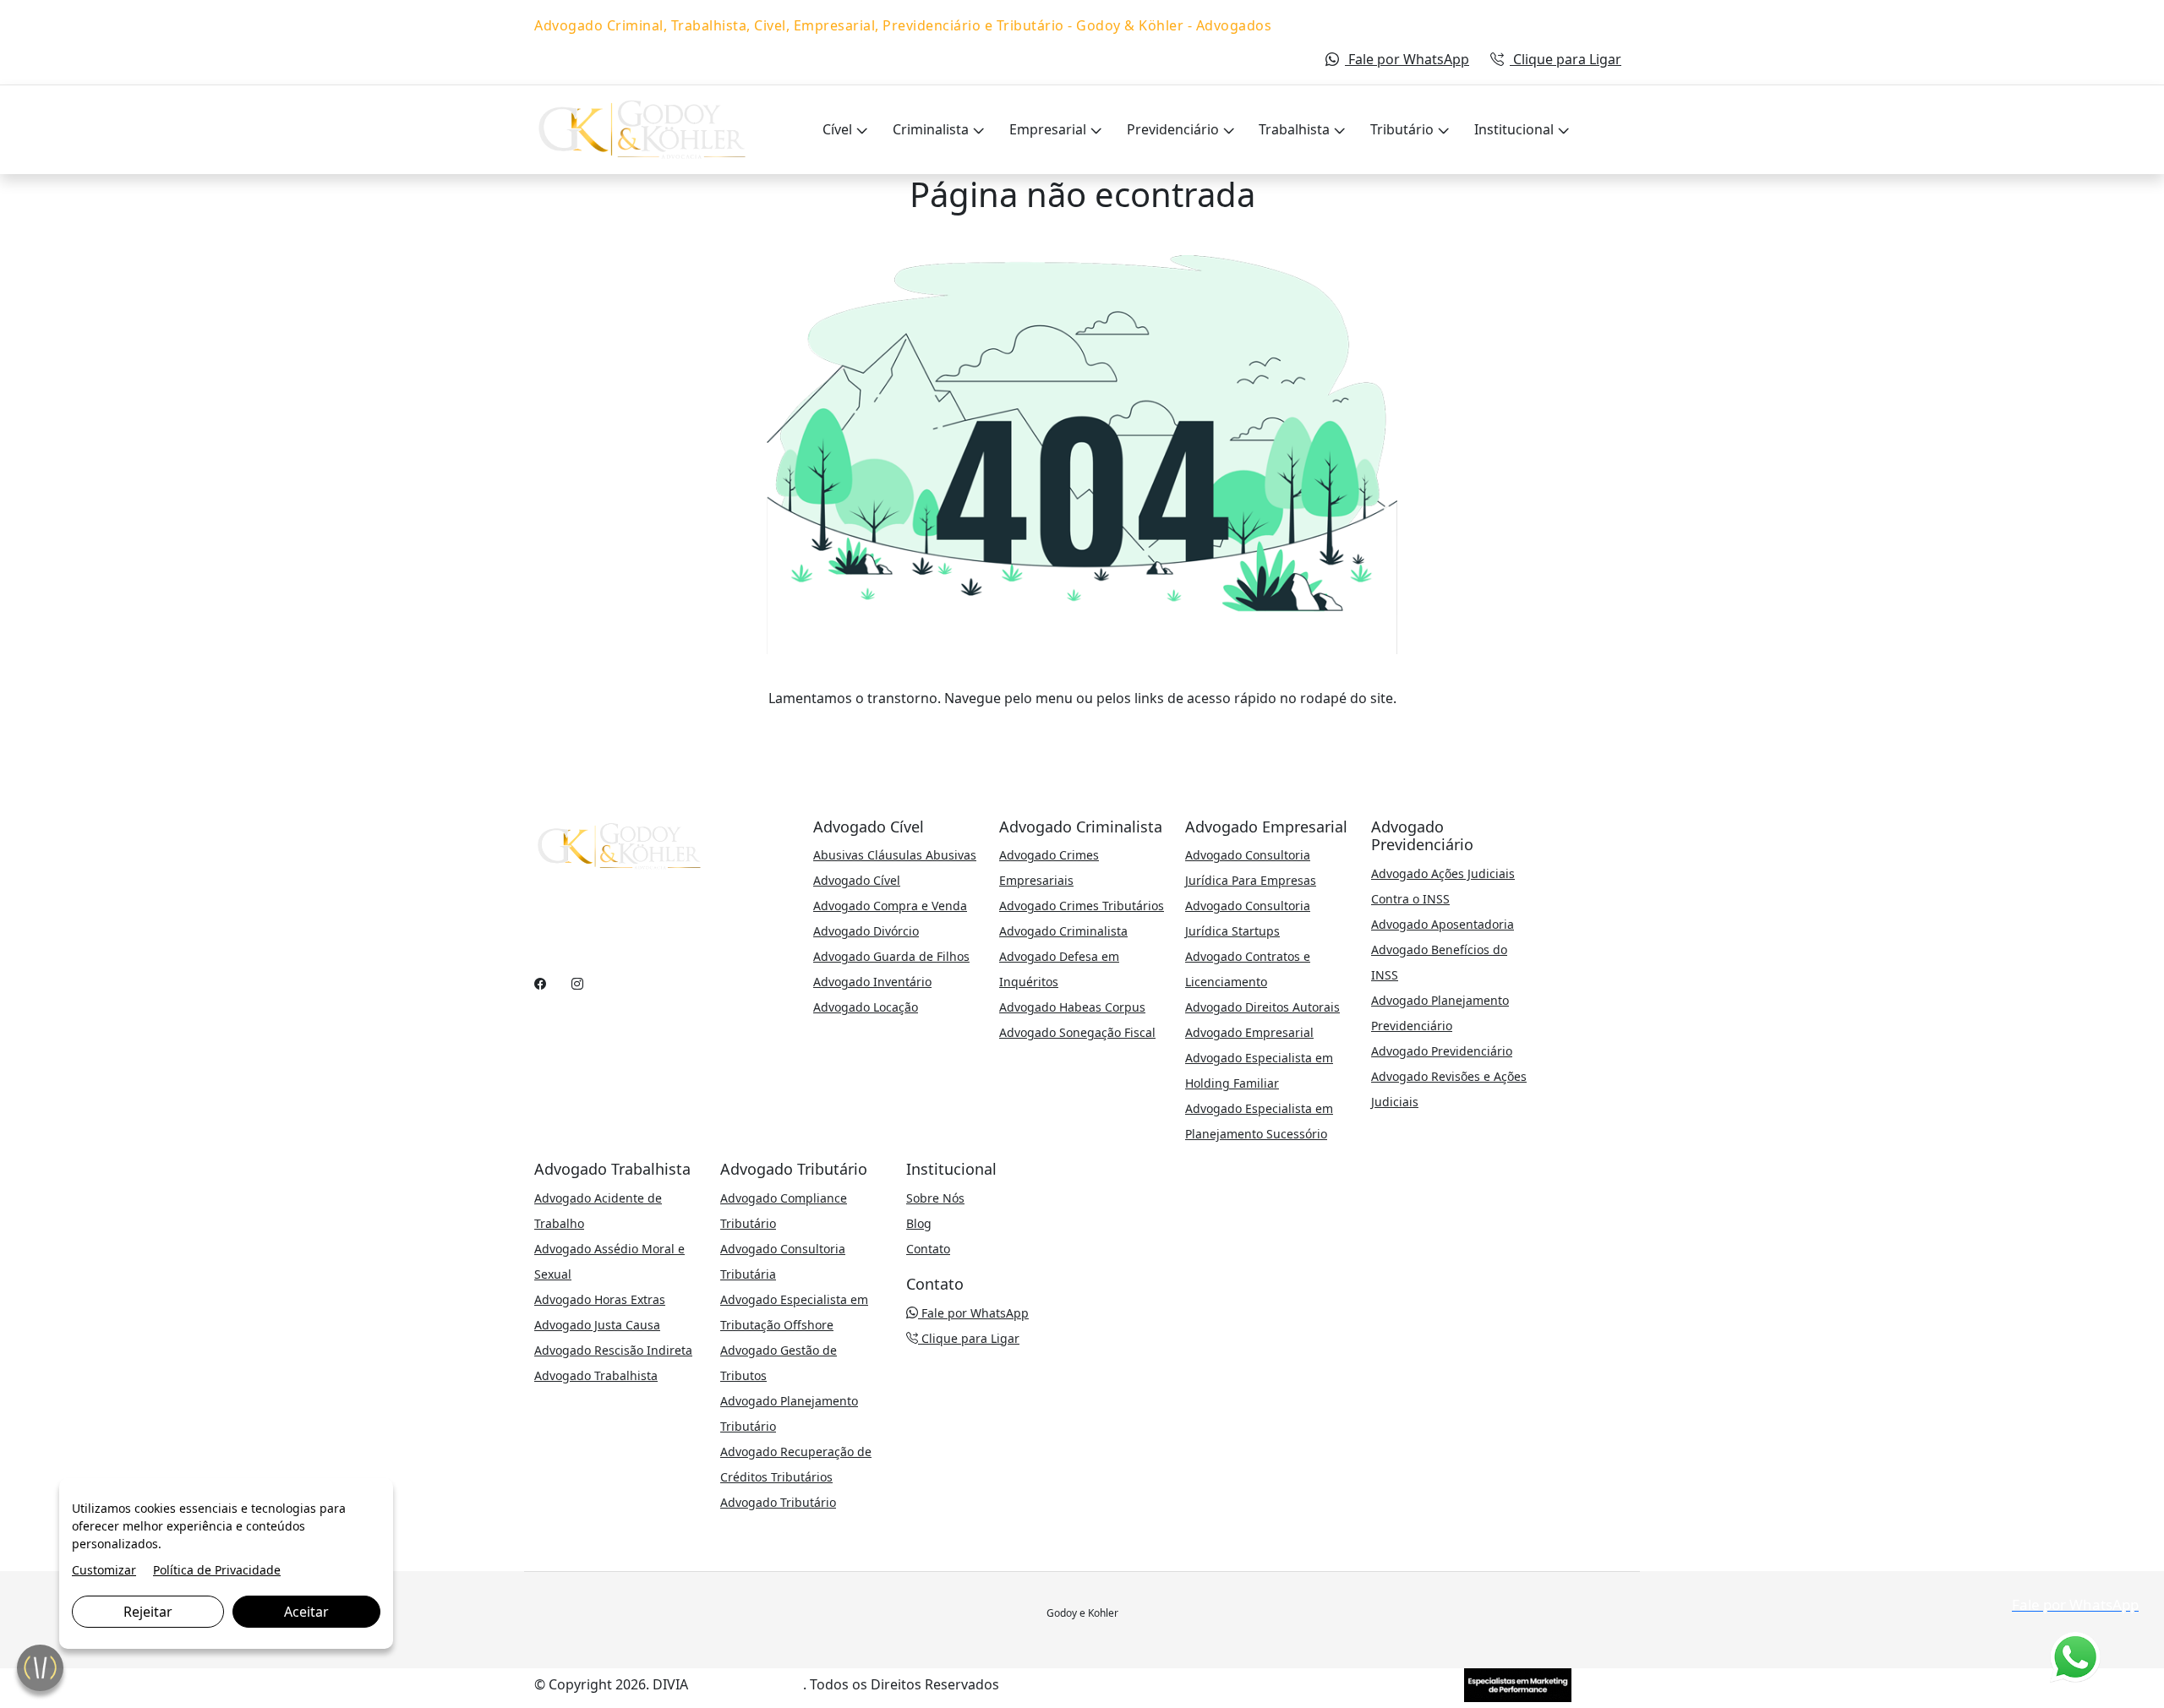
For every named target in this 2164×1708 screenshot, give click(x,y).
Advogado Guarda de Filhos (891, 956)
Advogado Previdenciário (1442, 1051)
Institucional (1516, 129)
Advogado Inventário (872, 982)
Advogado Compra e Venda (890, 906)
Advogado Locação (866, 1007)
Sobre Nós (935, 1198)
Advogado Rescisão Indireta (613, 1350)
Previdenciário (1175, 129)
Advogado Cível (857, 880)
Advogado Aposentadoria (1443, 924)
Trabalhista (1296, 129)
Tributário (1404, 129)
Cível (839, 129)
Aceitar (306, 1612)
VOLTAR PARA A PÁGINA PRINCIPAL (1082, 732)
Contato (928, 1249)
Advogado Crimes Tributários (1082, 906)
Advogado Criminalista (1063, 931)
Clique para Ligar (1566, 59)
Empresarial (1049, 129)
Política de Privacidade (217, 1570)
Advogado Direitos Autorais (1262, 1007)
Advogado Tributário (778, 1502)
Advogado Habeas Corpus (1072, 1007)
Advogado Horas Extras (600, 1299)
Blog (919, 1223)
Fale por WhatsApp (1407, 59)
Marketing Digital (747, 1684)
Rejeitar (148, 1612)
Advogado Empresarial (1249, 1032)
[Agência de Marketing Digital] (1518, 1683)
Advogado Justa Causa (597, 1325)
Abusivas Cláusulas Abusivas (895, 855)
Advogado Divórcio (866, 931)
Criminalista (932, 129)
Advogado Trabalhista (596, 1375)
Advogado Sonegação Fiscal (1077, 1032)
